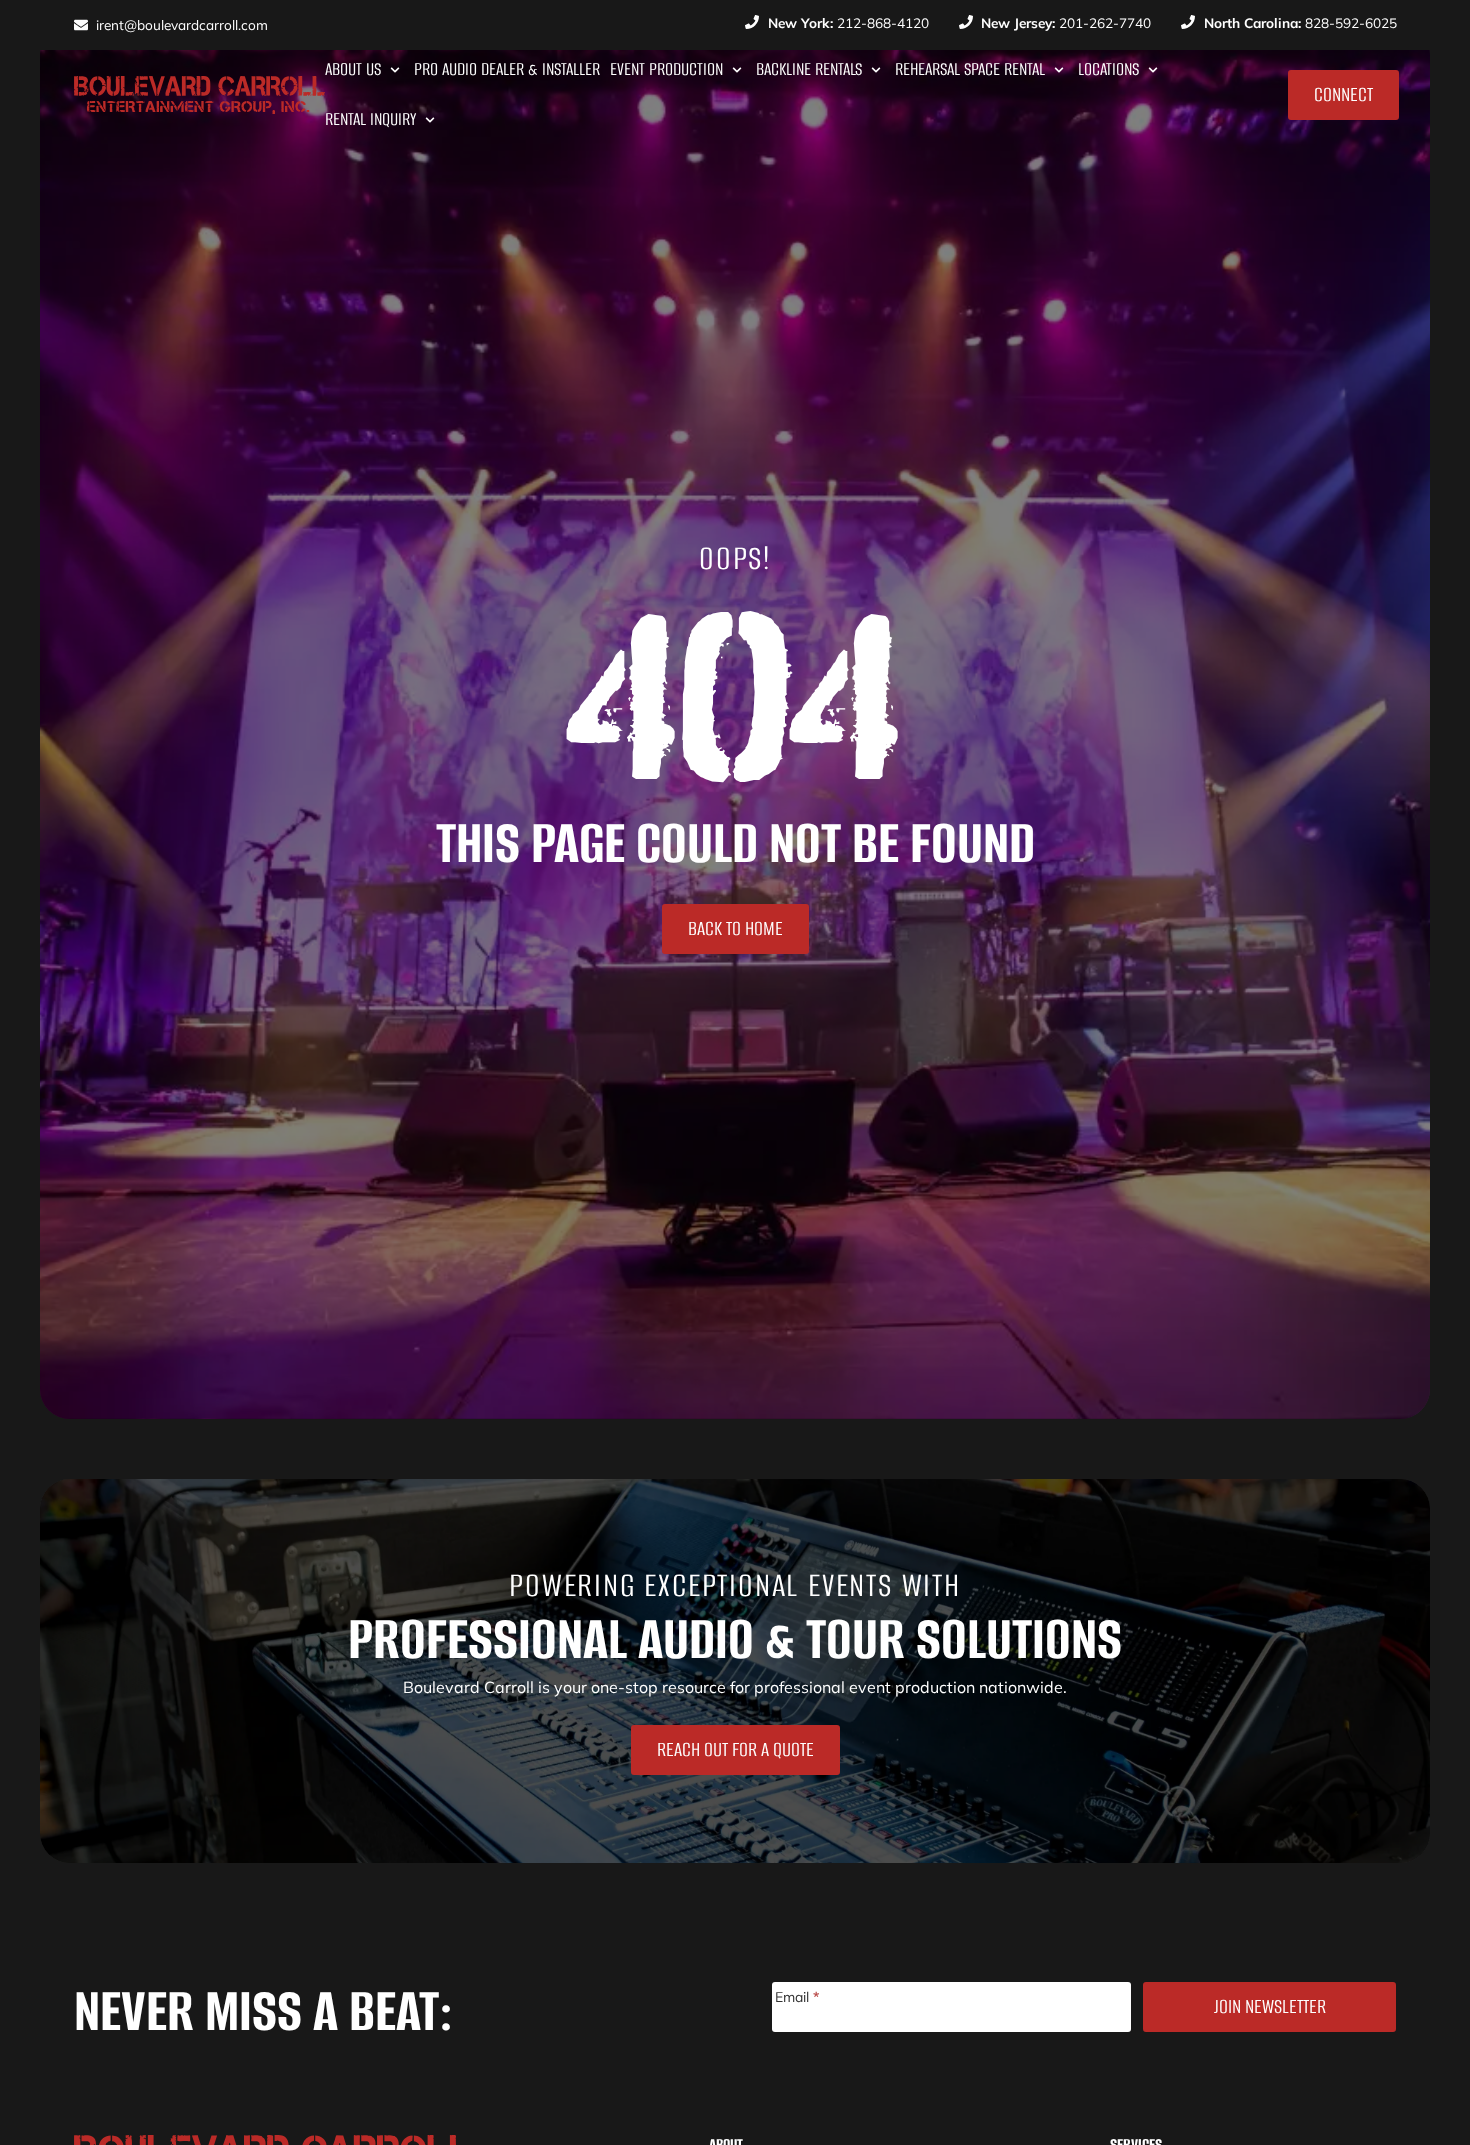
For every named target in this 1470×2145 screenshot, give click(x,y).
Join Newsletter (1270, 2007)
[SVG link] (199, 95)
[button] (364, 70)
